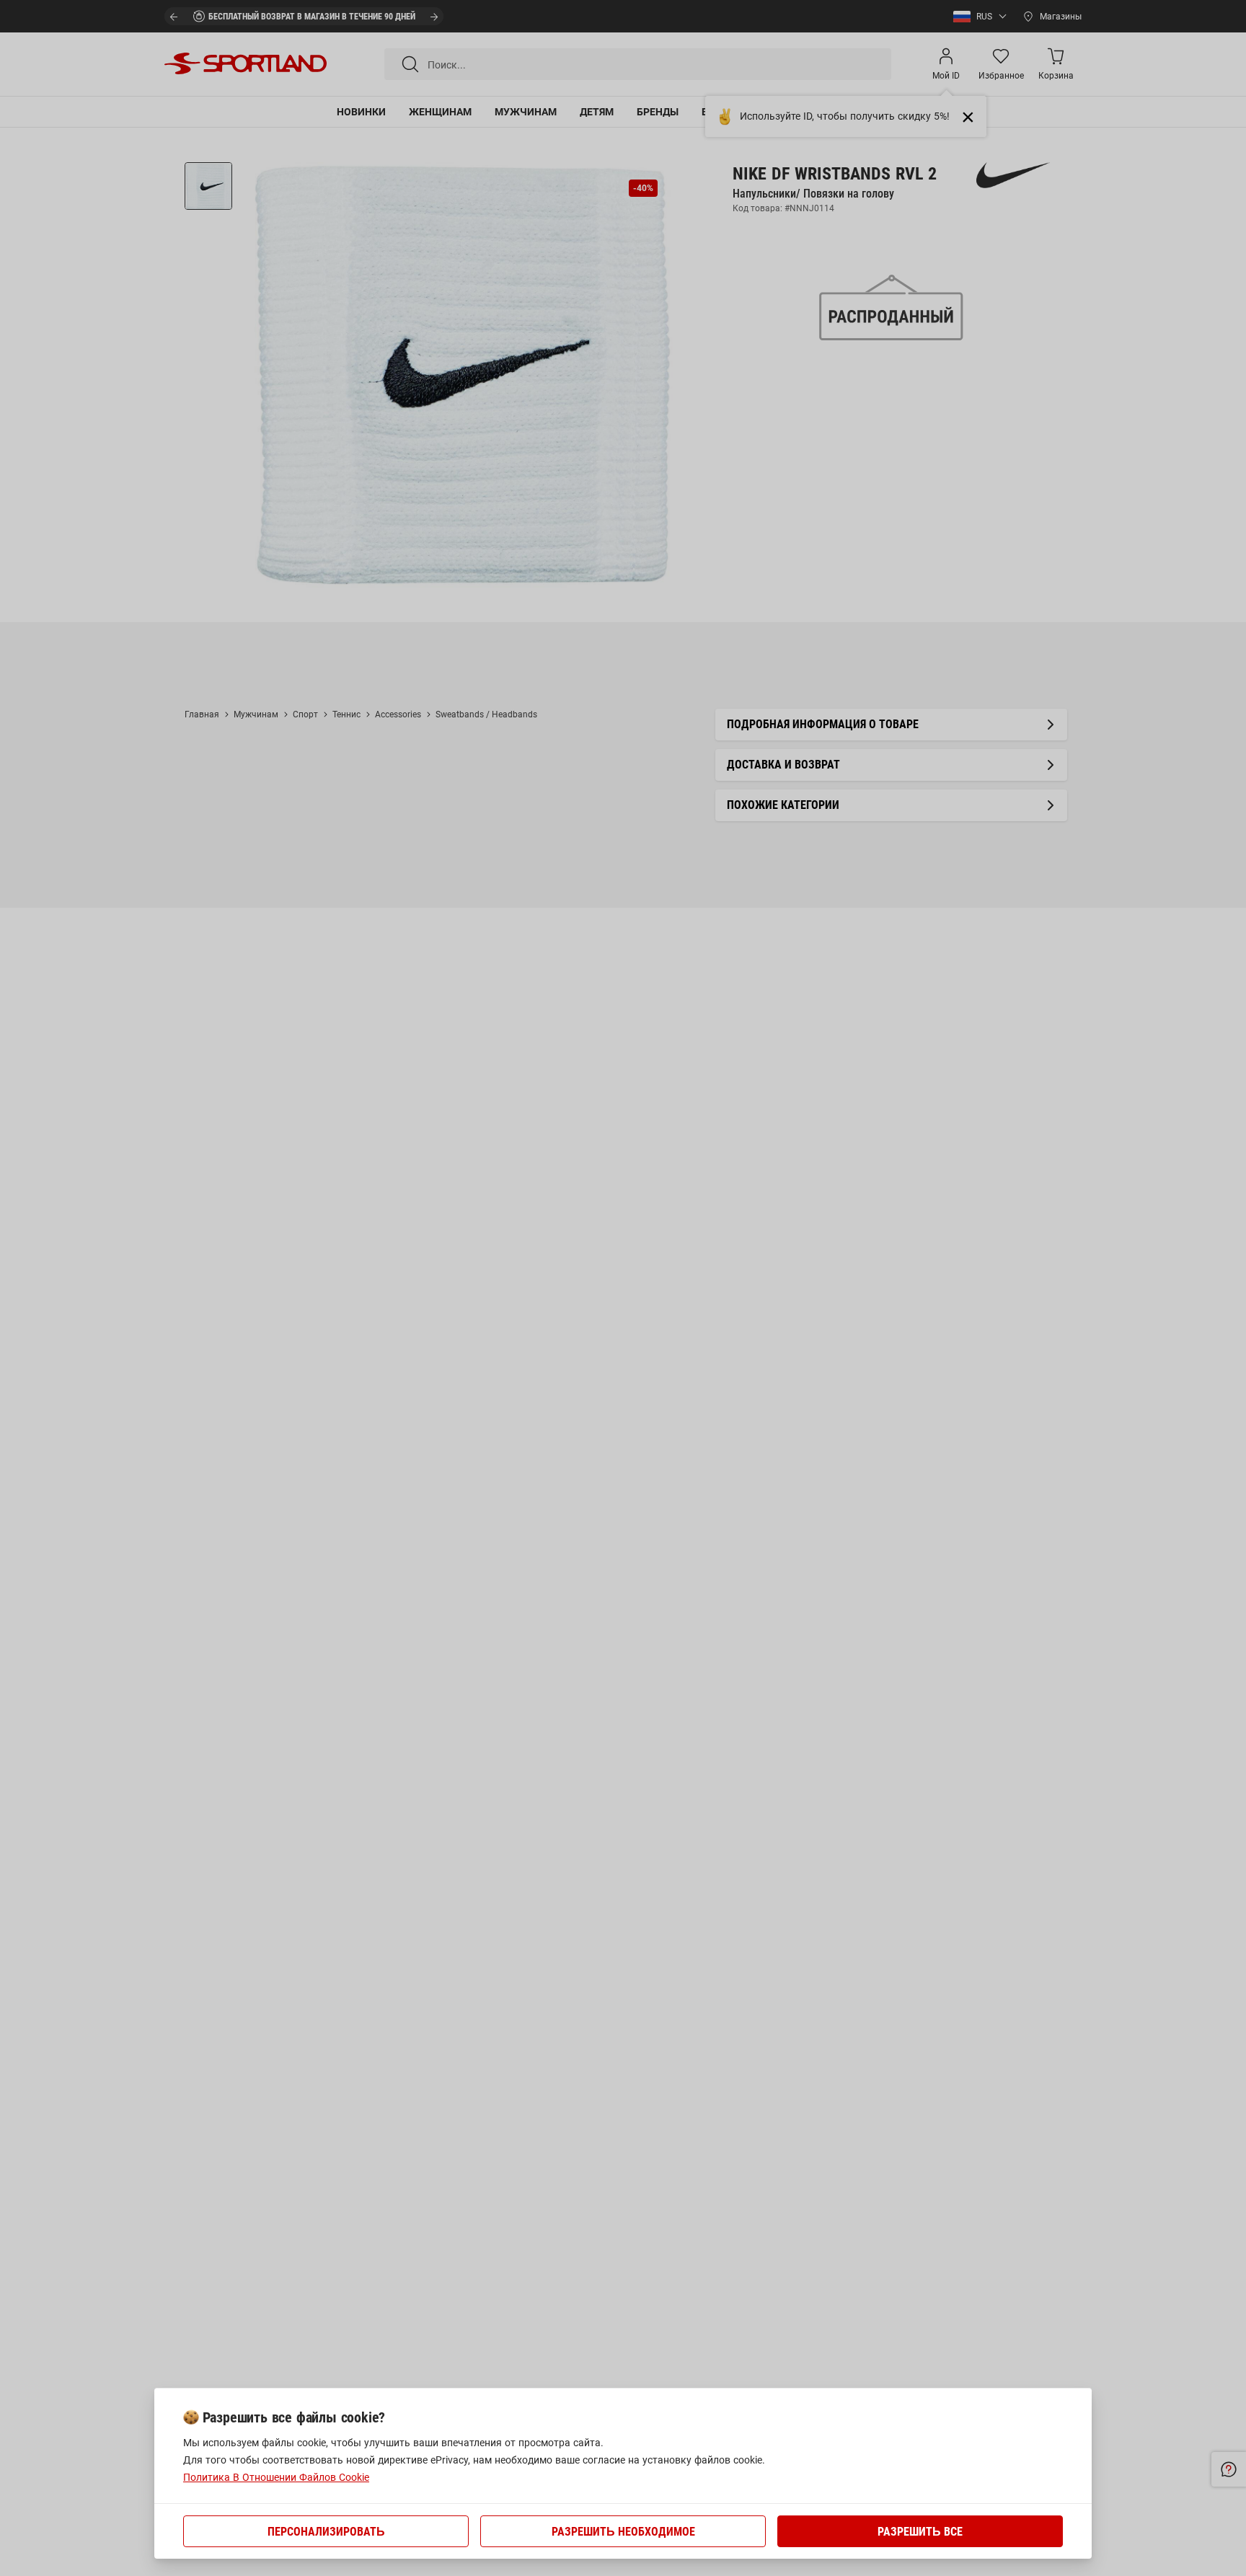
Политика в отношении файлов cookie (276, 2477)
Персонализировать (326, 2532)
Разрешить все (920, 2532)
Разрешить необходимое (623, 2532)
